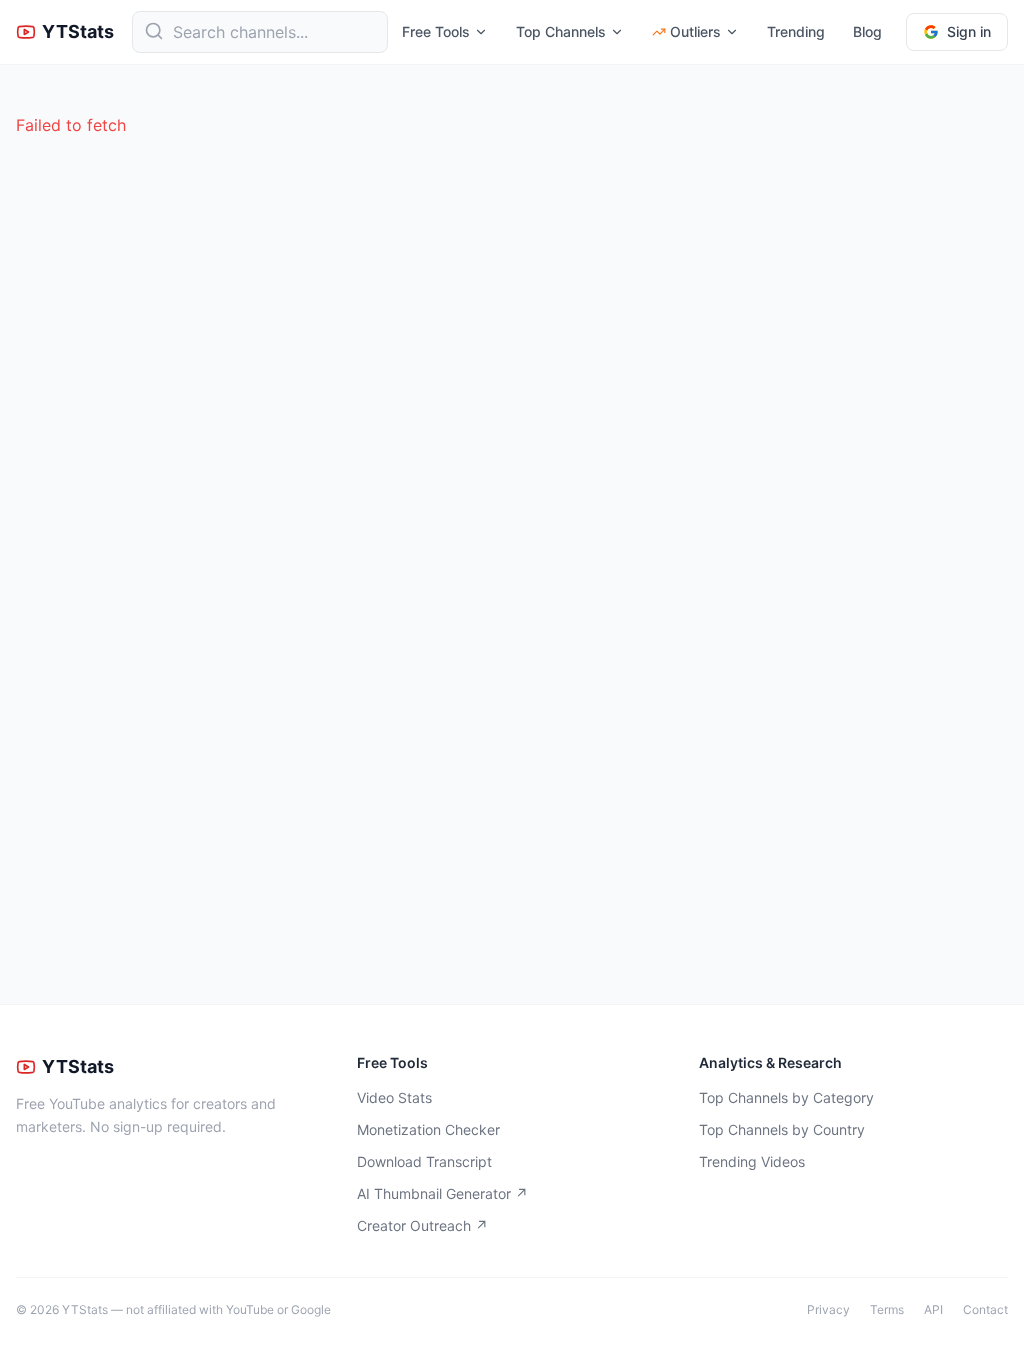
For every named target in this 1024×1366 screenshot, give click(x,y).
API (933, 1309)
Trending (796, 31)
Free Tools (436, 31)
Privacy (828, 1309)
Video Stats (394, 1097)
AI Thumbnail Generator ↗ (442, 1193)
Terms (887, 1309)
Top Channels (561, 31)
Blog (867, 31)
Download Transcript (424, 1161)
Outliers (695, 31)
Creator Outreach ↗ (422, 1225)
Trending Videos (752, 1161)
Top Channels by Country (782, 1129)
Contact (985, 1309)
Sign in (969, 31)
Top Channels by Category (786, 1097)
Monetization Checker (428, 1129)
